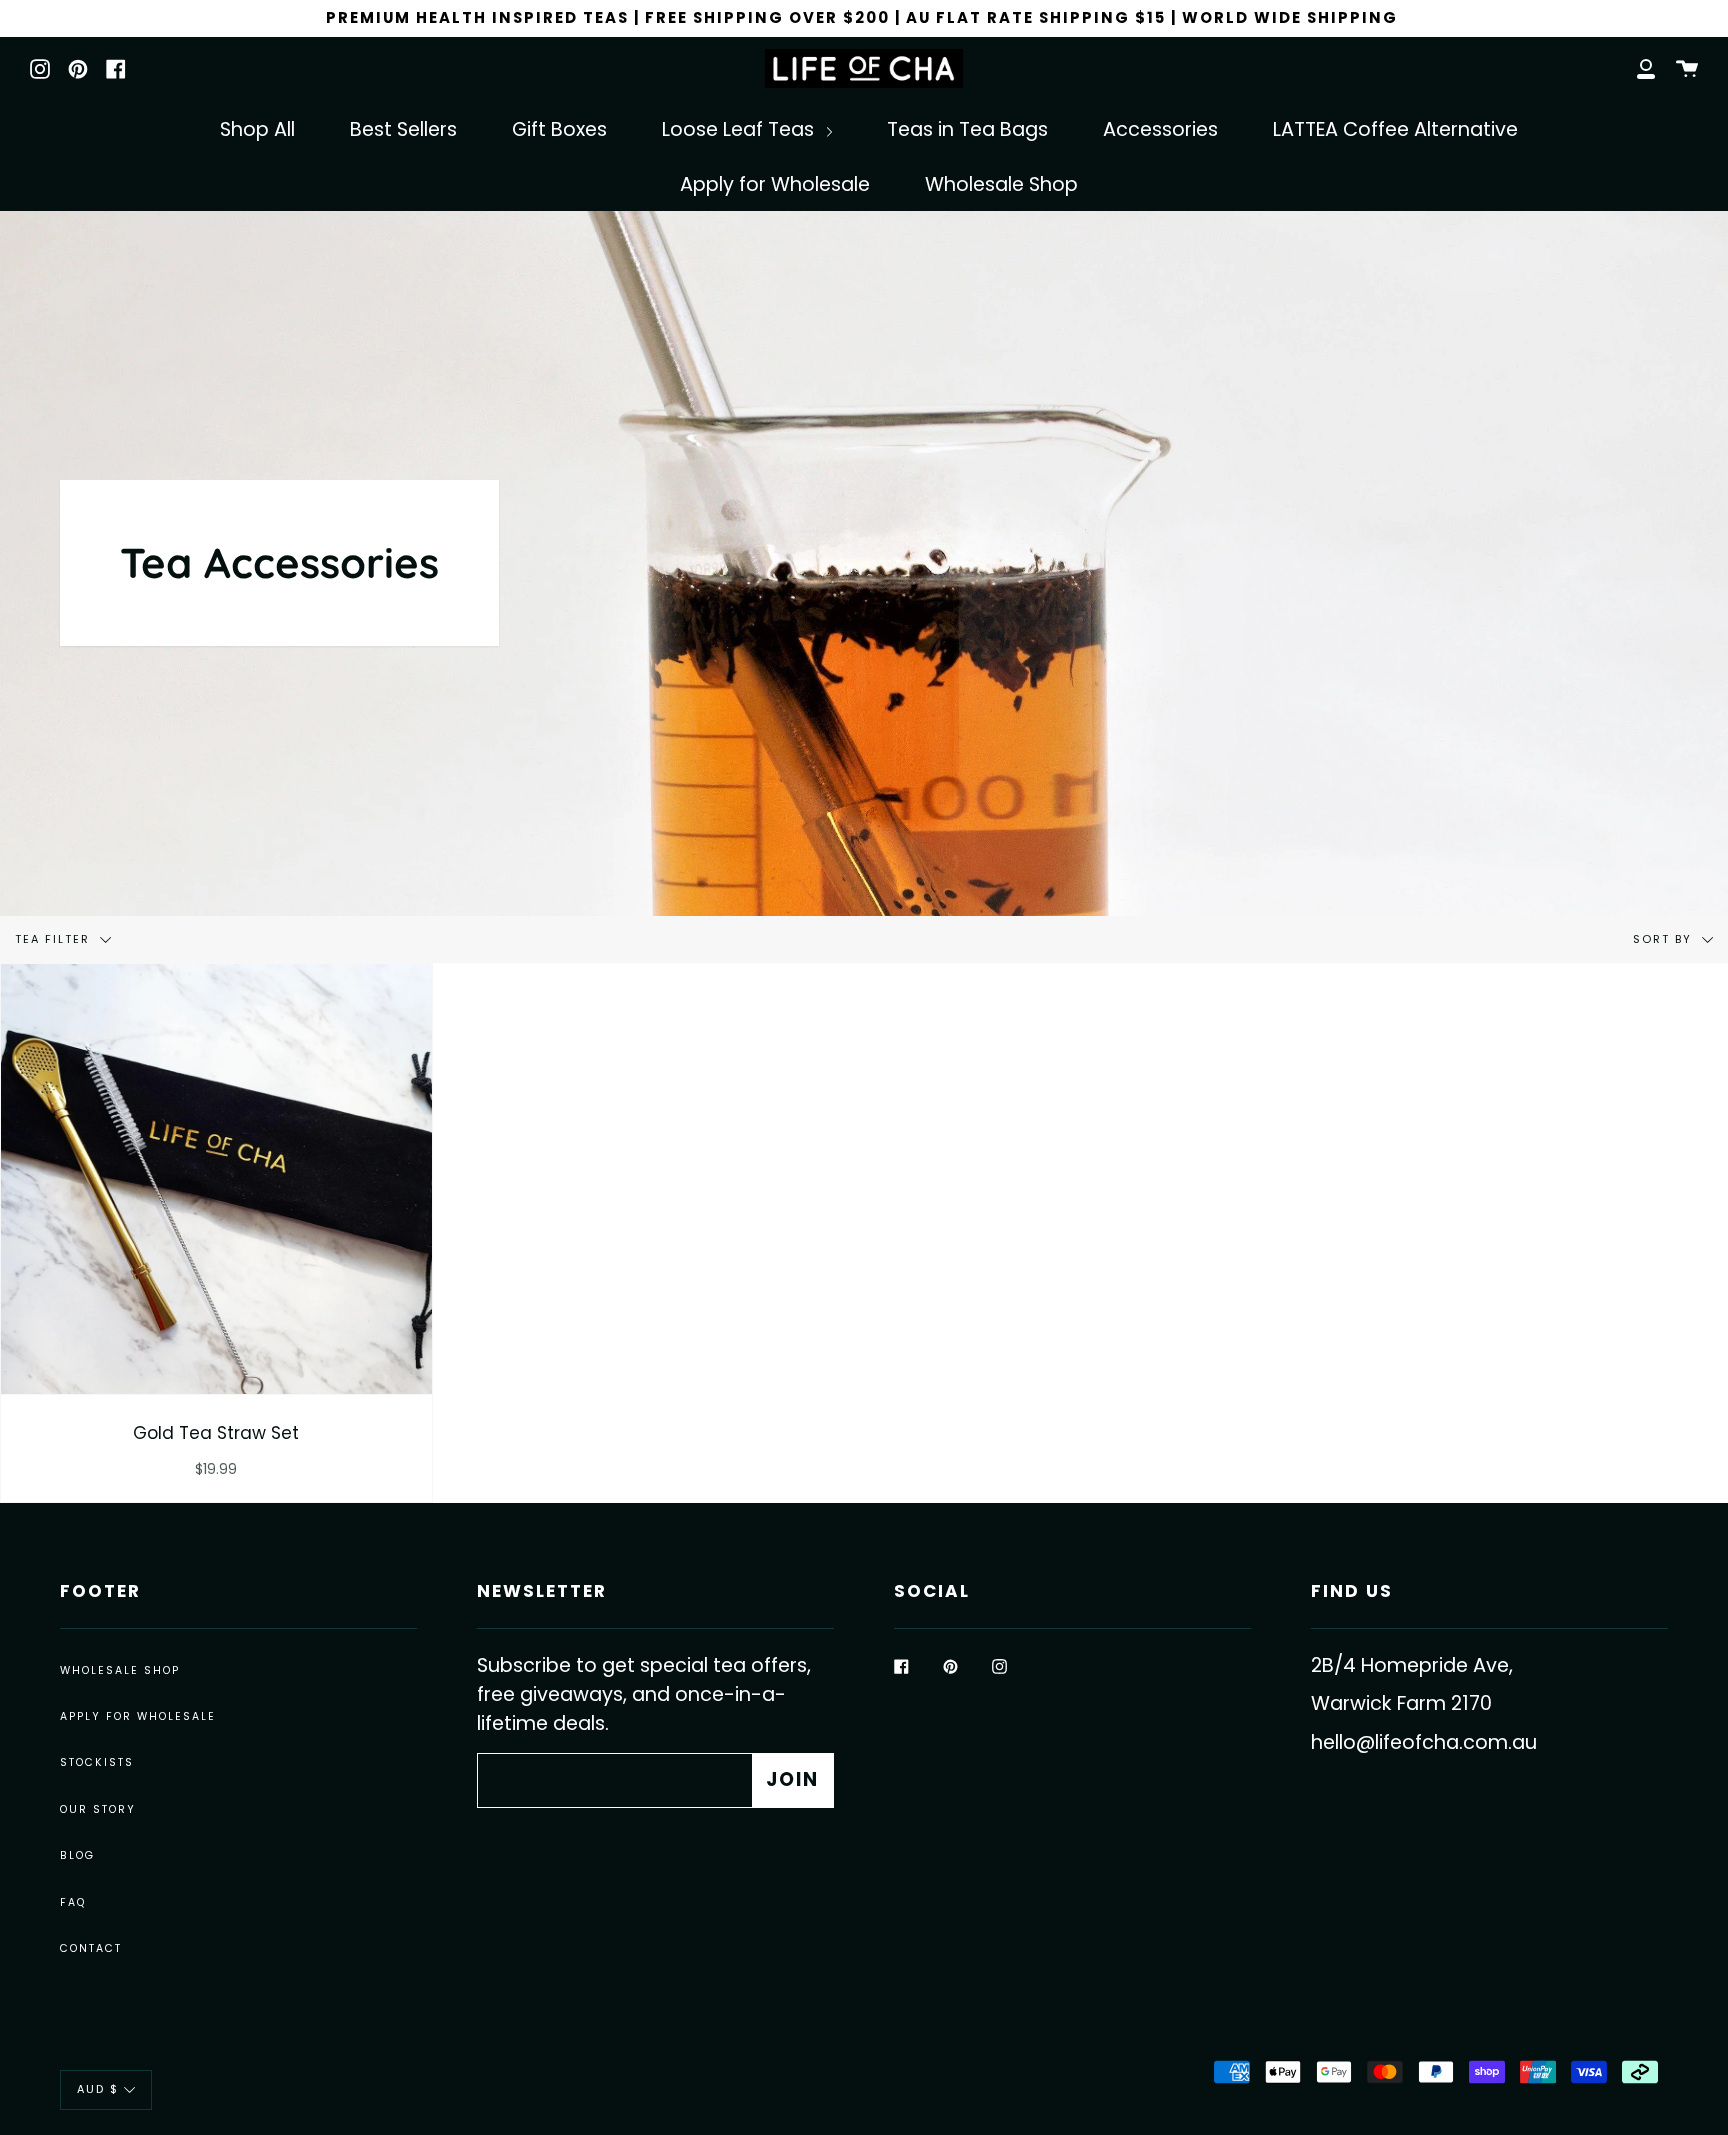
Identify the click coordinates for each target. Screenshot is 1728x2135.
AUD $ (98, 2089)
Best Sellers (403, 129)
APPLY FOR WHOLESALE (138, 1716)
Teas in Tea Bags (967, 129)
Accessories (1160, 129)
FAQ (73, 1902)
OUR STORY (98, 1809)
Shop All (257, 129)
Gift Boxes (559, 129)
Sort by (1665, 939)
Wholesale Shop (1001, 184)
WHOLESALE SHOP (120, 1670)
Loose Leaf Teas (740, 129)
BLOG (77, 1855)
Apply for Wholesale (775, 184)
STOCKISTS (97, 1762)
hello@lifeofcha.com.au (1424, 1742)
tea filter (55, 939)
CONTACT (91, 1948)
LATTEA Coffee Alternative (1395, 129)
